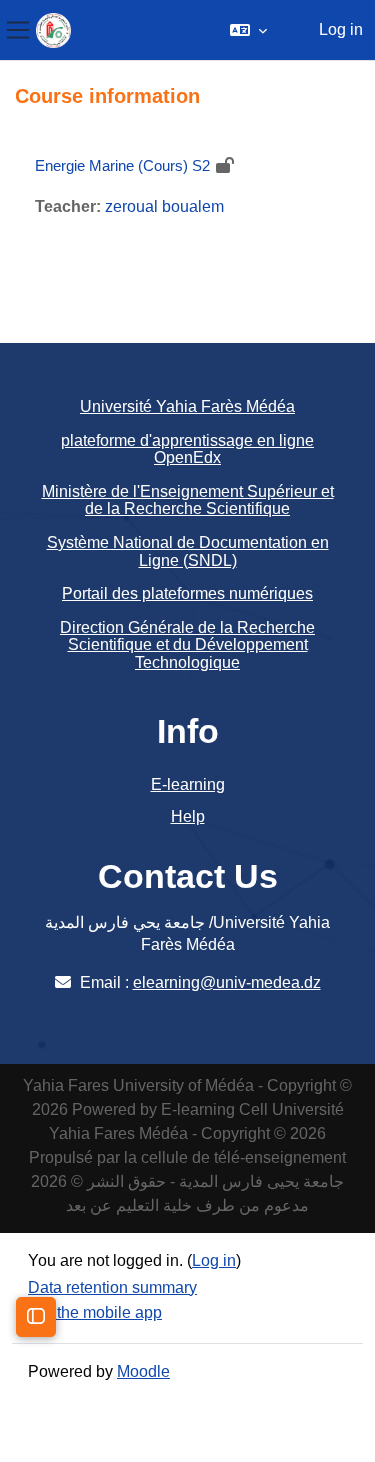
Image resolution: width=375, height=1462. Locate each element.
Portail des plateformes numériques (187, 593)
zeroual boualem (164, 206)
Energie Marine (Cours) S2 (122, 165)
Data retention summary (112, 1287)
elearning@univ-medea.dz (227, 982)
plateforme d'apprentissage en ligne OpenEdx (187, 449)
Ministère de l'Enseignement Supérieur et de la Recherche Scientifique (188, 500)
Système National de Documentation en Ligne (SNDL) (188, 551)
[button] (248, 30)
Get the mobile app (95, 1312)
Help (188, 816)
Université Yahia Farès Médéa (187, 406)
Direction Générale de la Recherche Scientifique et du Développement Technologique (187, 645)
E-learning (188, 784)
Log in (341, 29)
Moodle (143, 1371)
